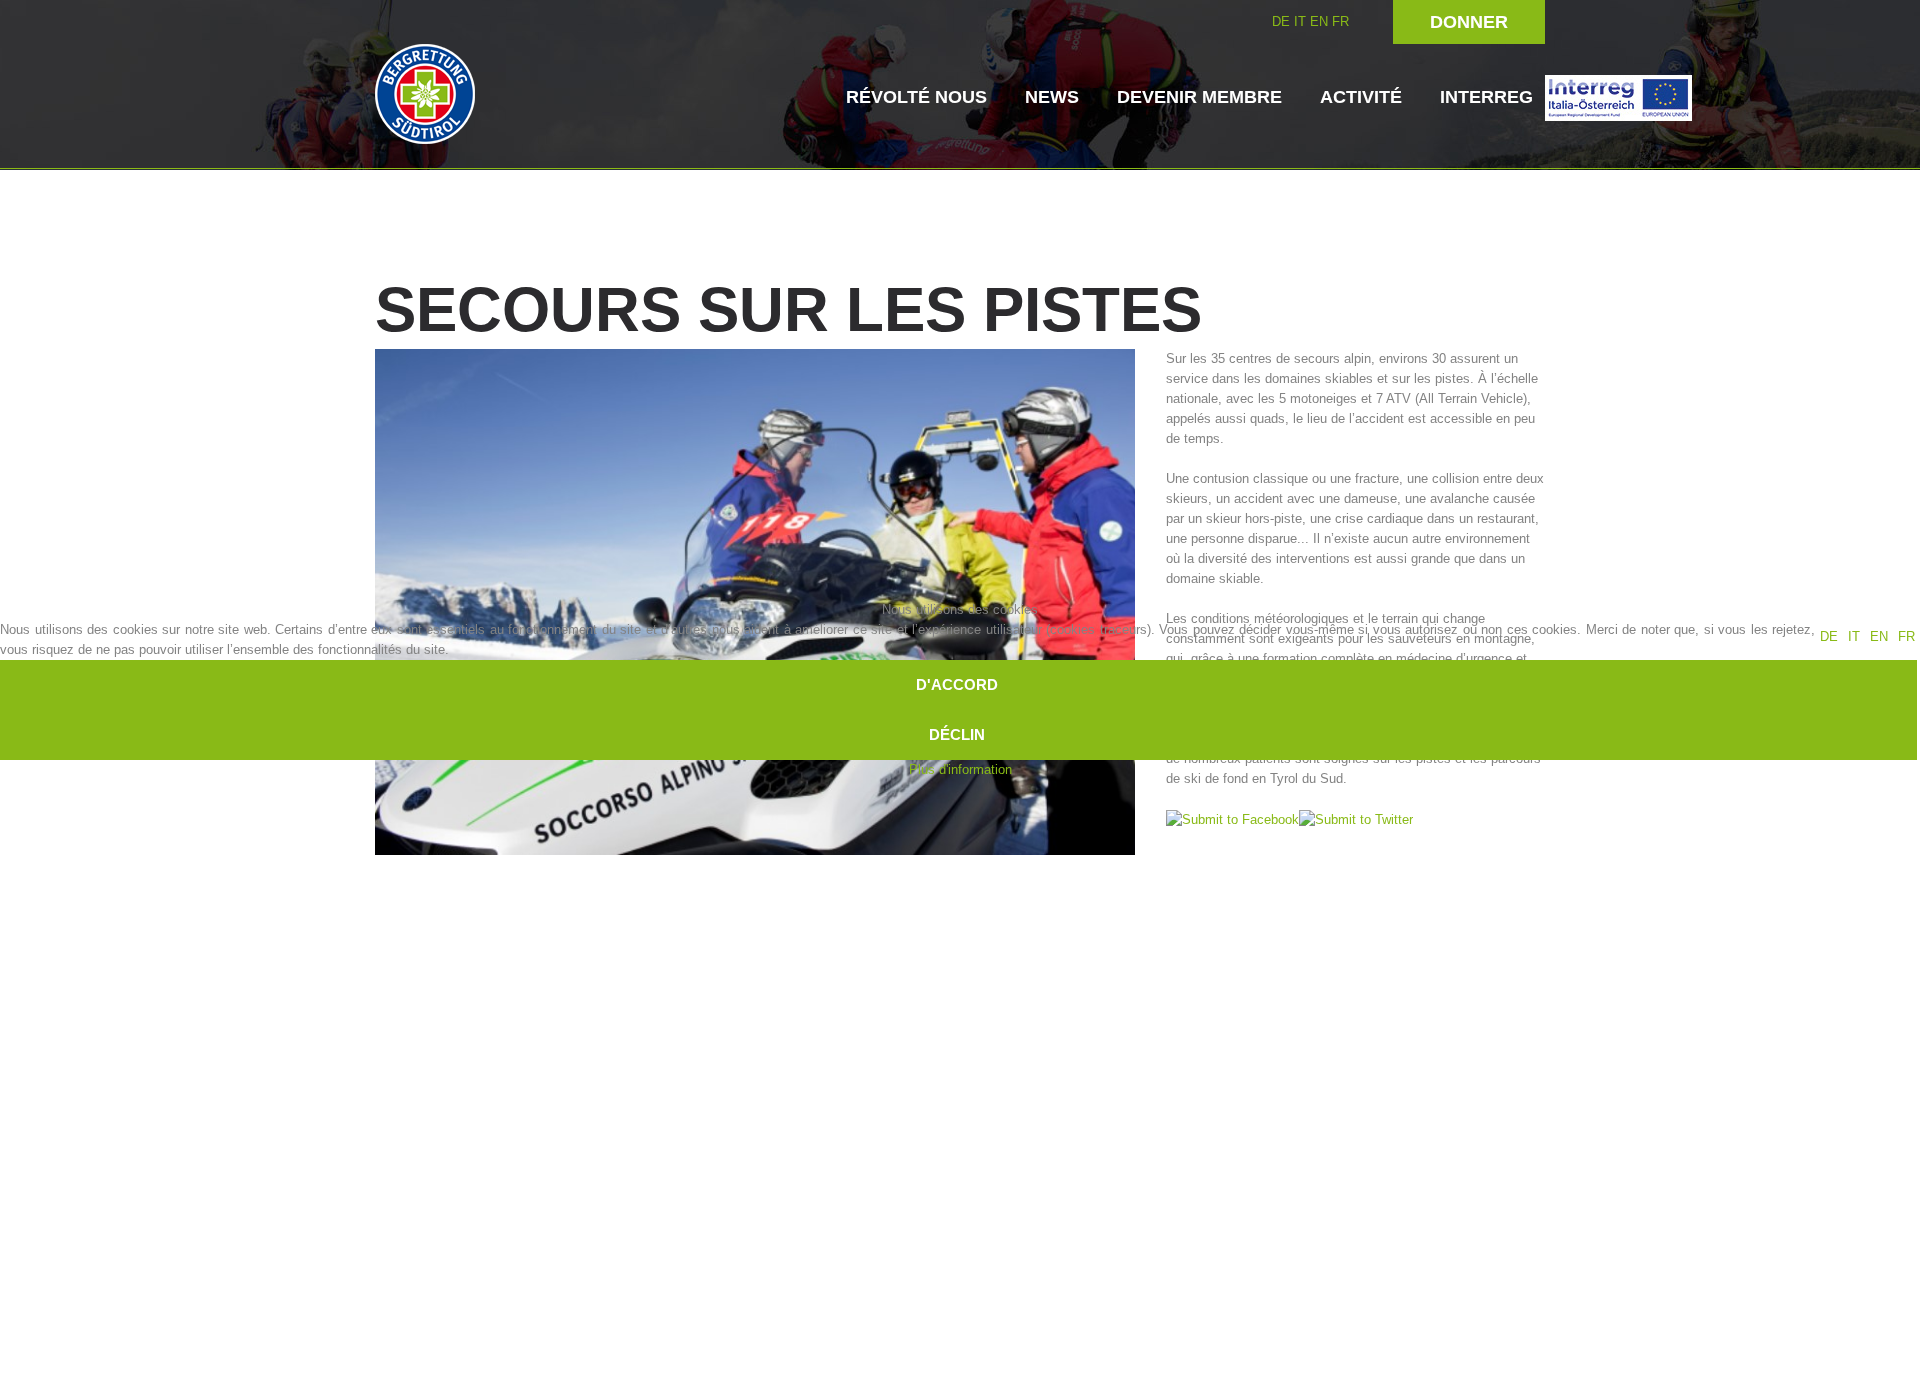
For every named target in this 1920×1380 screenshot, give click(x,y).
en (1879, 636)
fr (1906, 636)
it (1854, 636)
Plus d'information (960, 769)
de (1829, 636)
